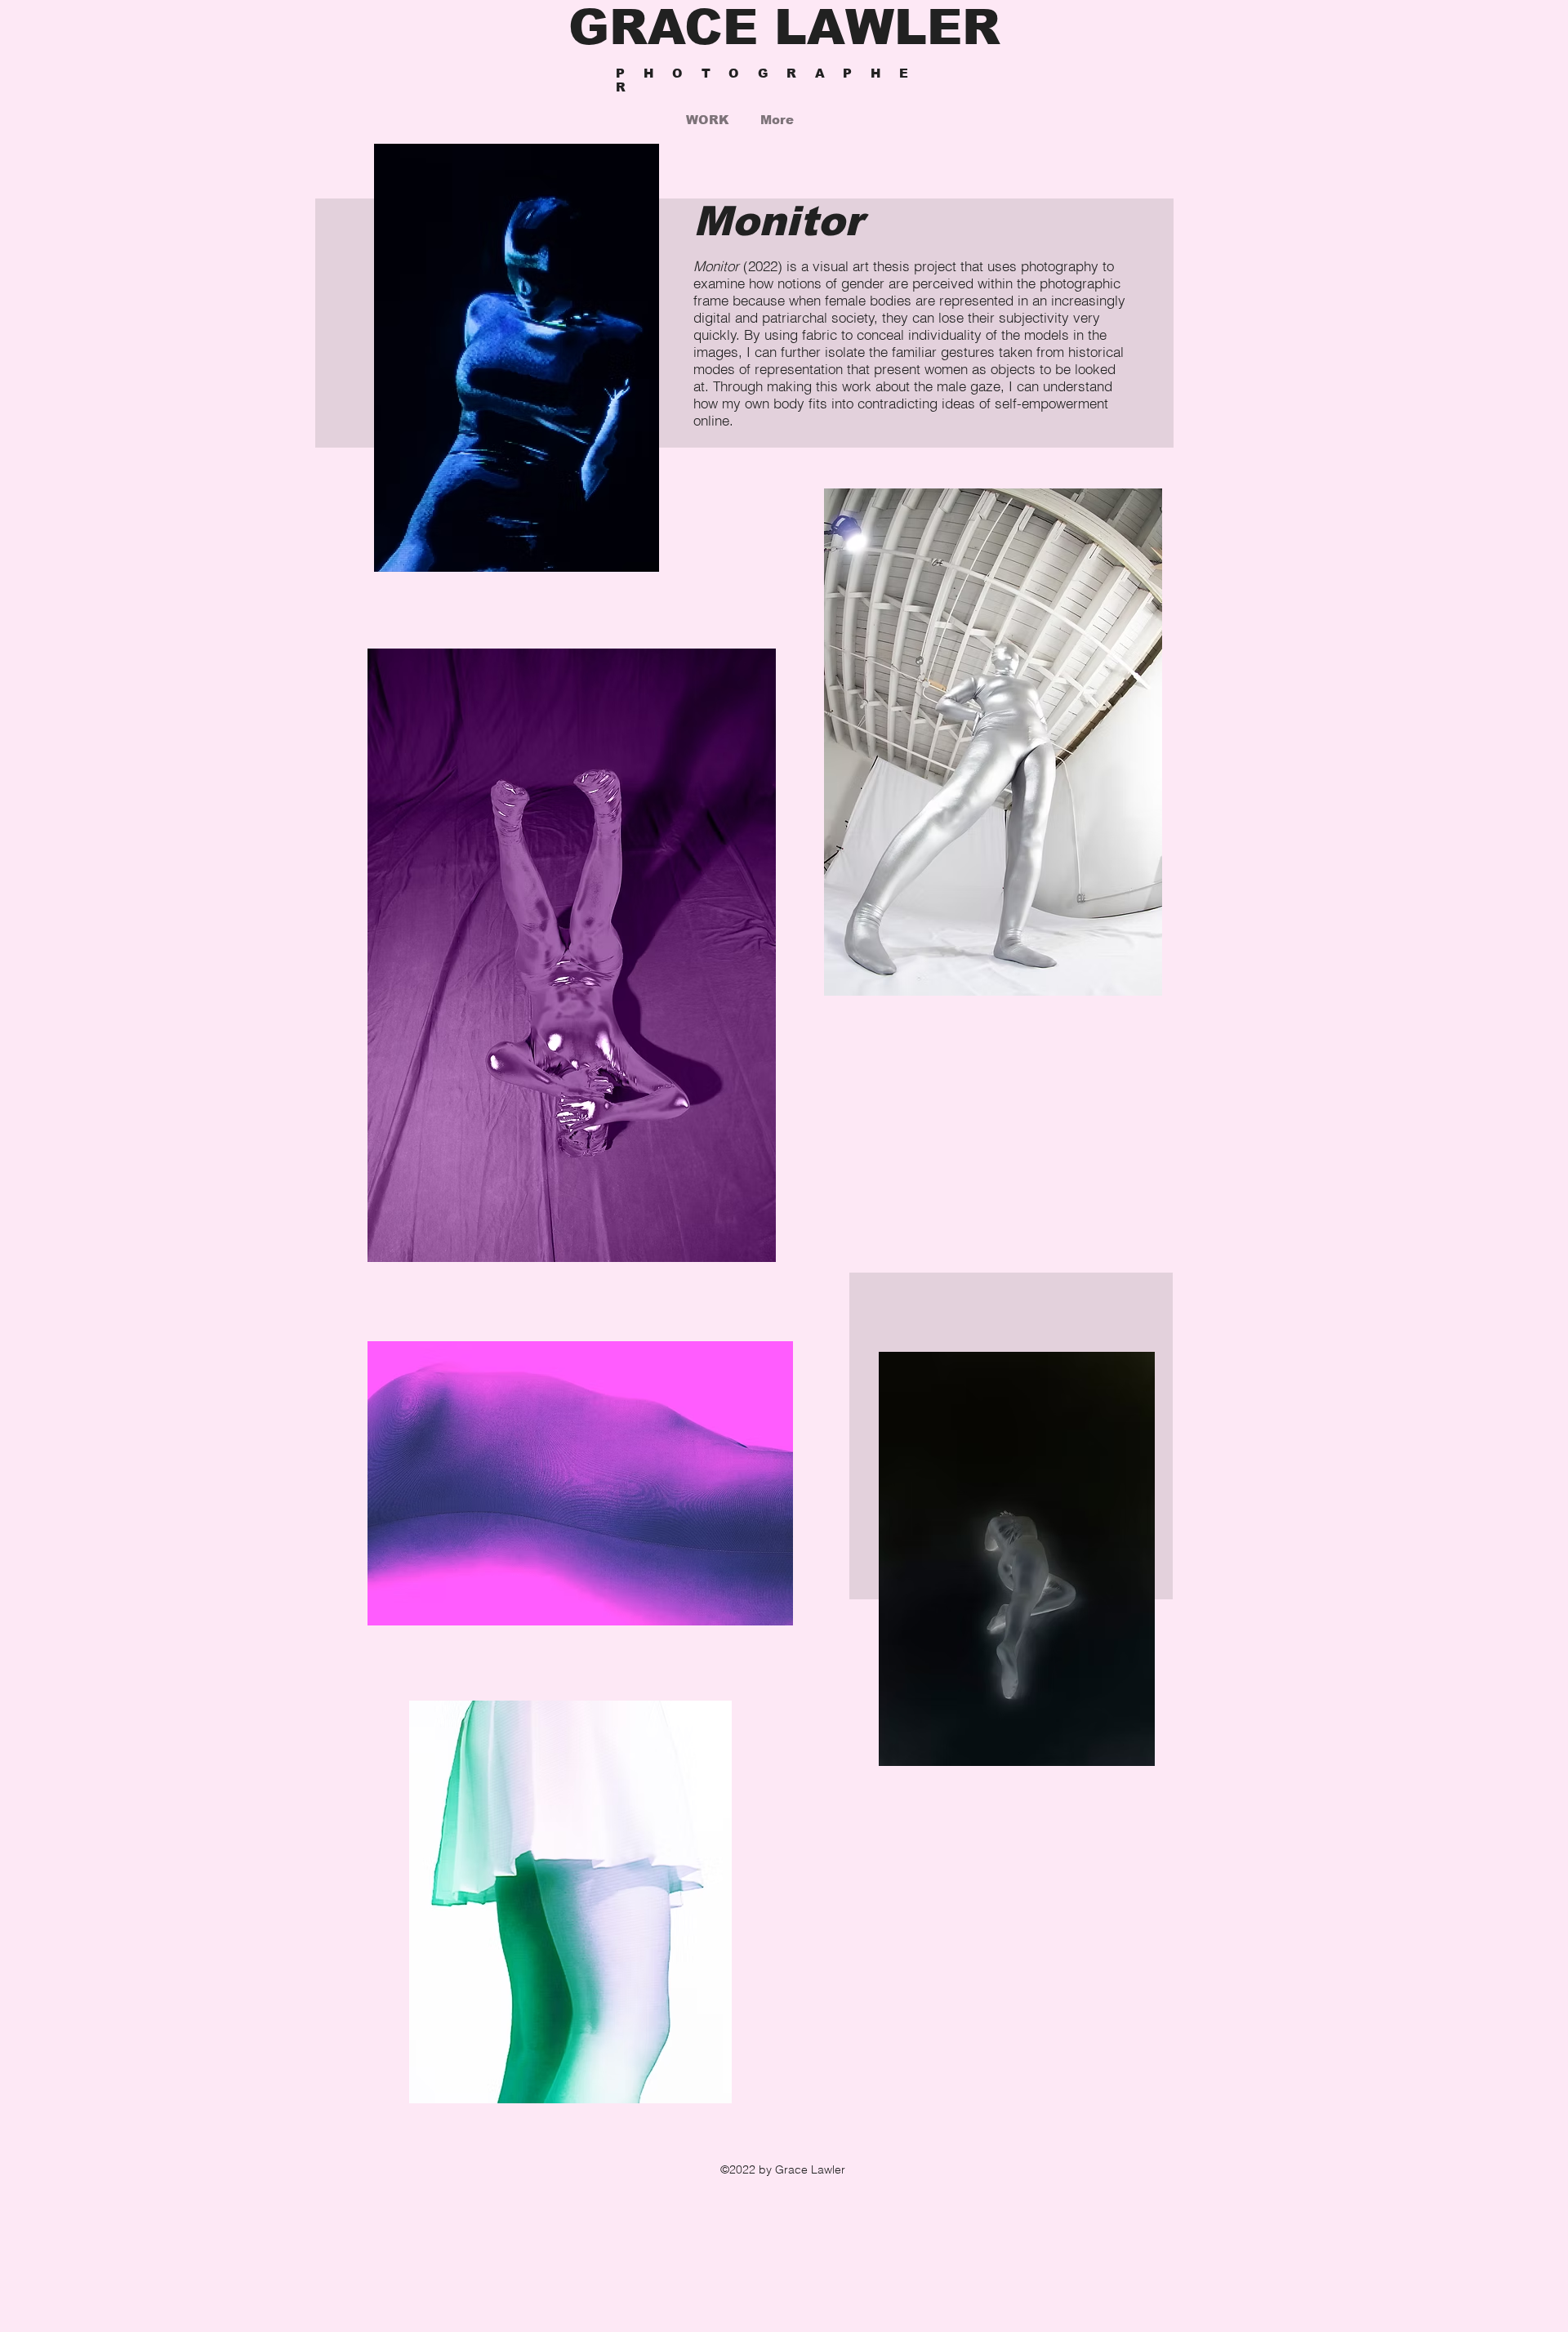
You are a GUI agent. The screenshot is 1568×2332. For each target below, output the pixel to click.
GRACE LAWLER (784, 27)
